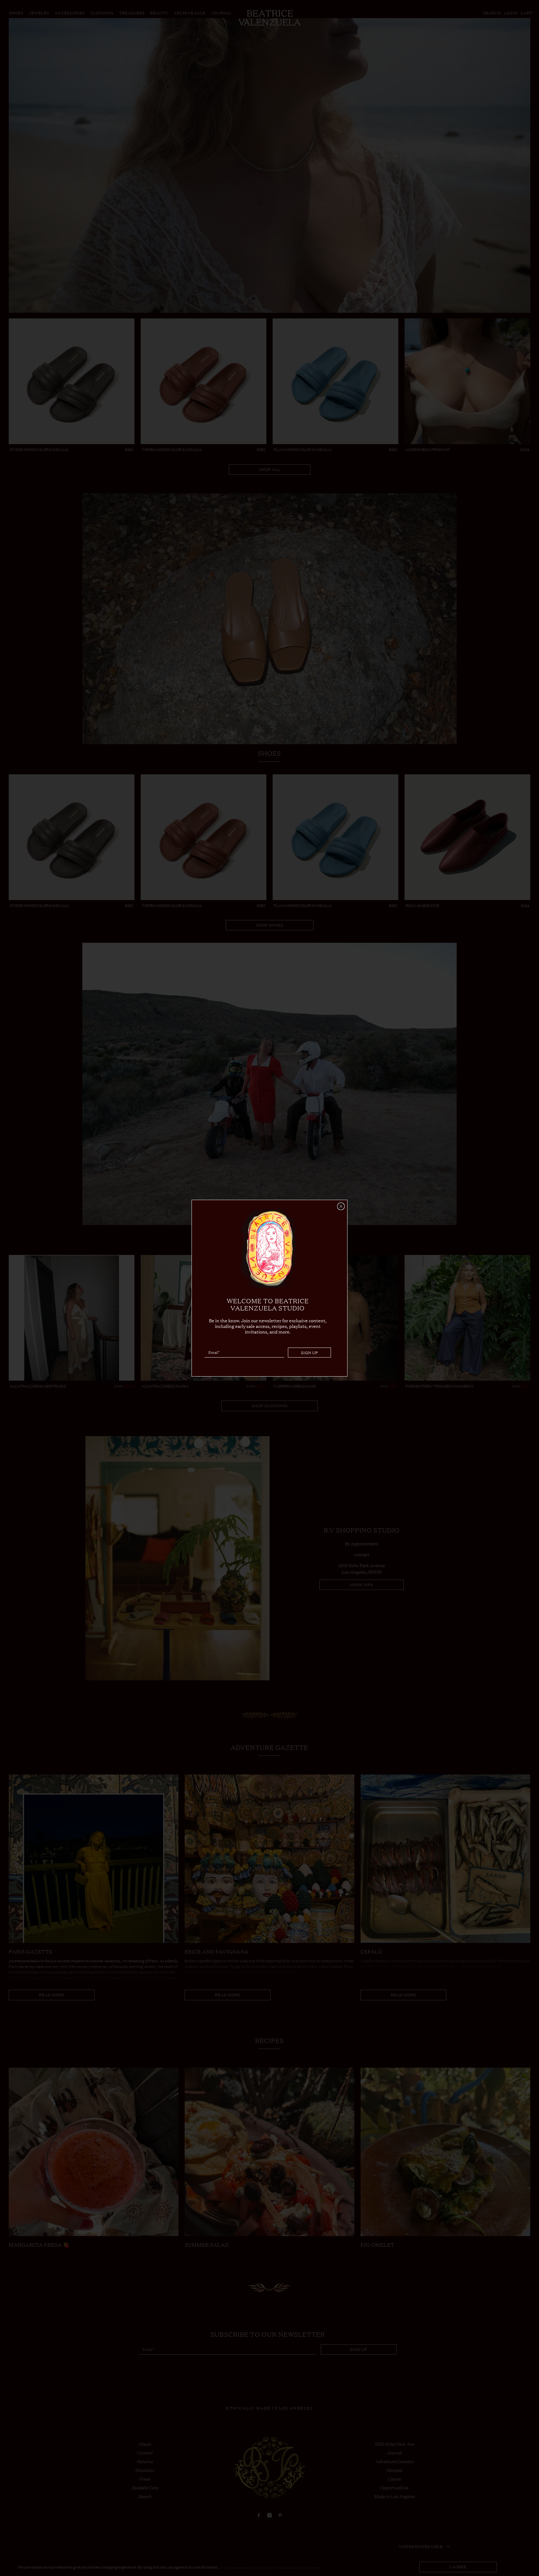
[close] (341, 1206)
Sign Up (310, 1352)
